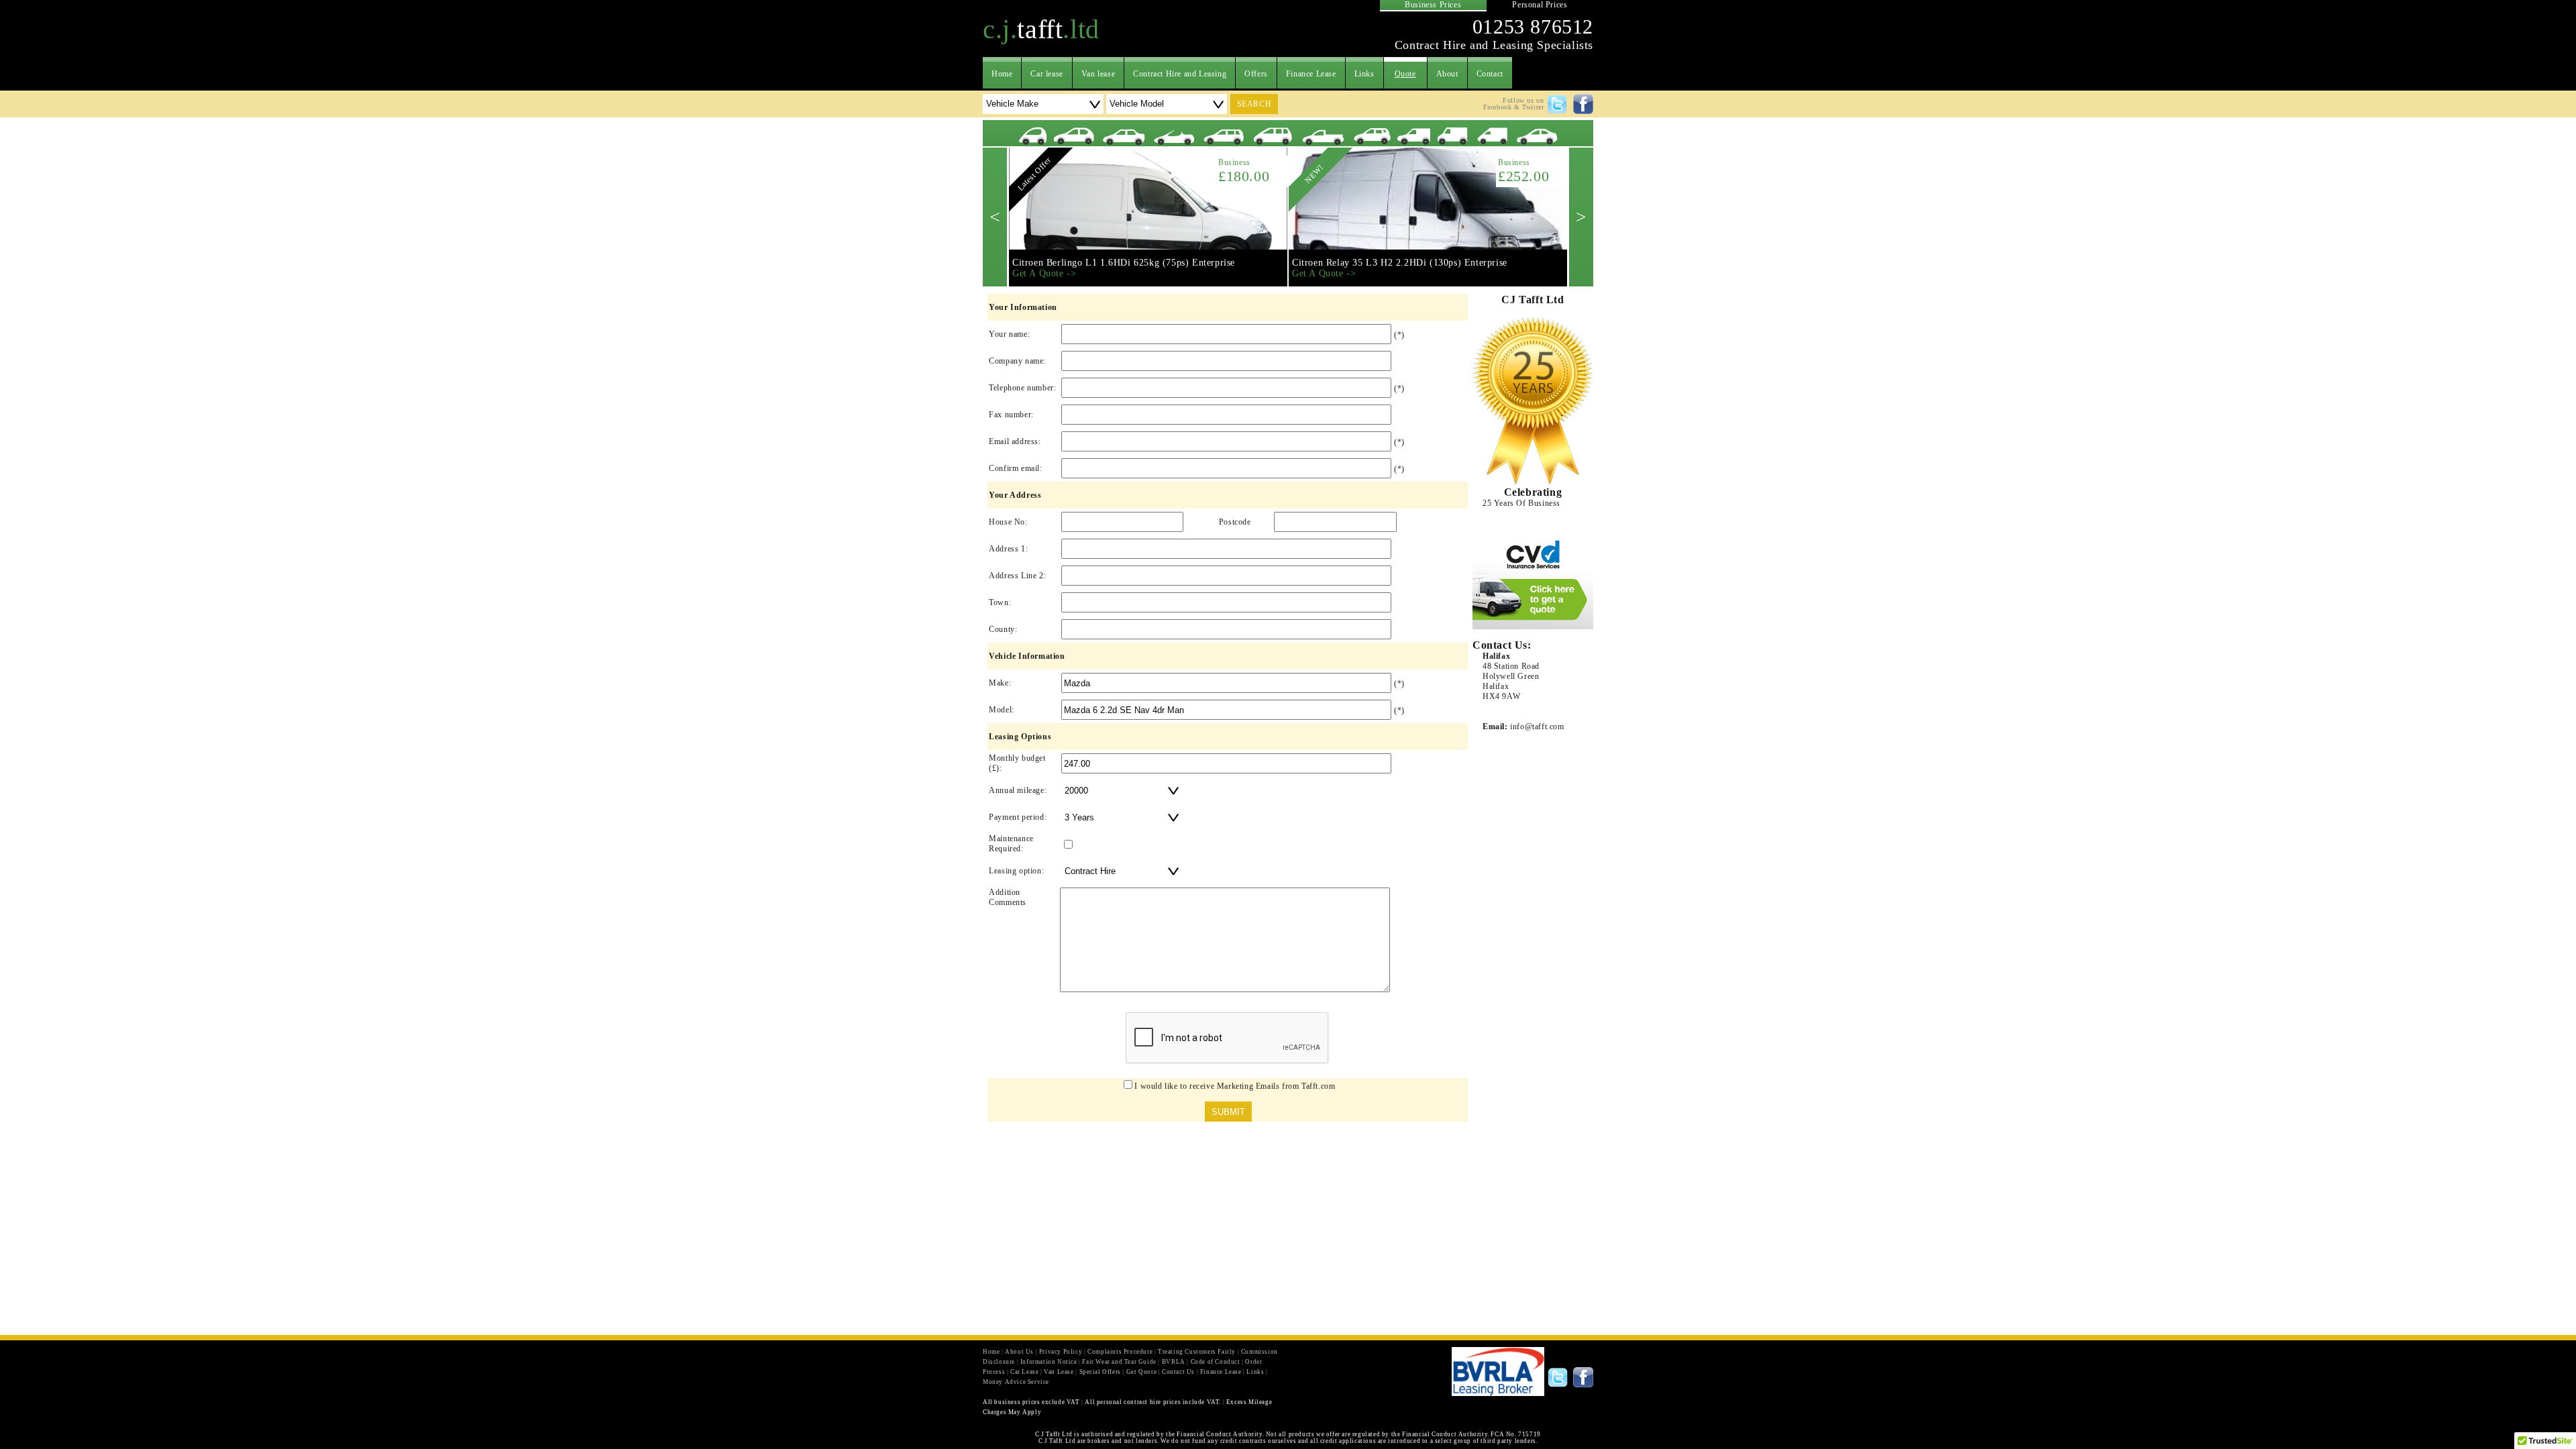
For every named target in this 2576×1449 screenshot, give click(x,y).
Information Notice (1049, 1362)
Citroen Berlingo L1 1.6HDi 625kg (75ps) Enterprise (1124, 263)
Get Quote (1141, 1372)
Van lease (1098, 74)
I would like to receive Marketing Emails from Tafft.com (1235, 1086)
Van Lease (1059, 1372)
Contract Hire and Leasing (1180, 74)
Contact (1490, 74)
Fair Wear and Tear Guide (1119, 1362)
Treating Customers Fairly (1197, 1352)
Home (1002, 74)
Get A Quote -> (1044, 273)
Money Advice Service (1016, 1382)
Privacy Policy (1061, 1352)
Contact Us (1178, 1372)
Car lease (1046, 74)
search (1254, 104)
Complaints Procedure (1120, 1352)
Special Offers (1100, 1372)
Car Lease (1024, 1372)
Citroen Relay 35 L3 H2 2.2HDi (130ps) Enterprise (1400, 263)
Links (1364, 74)
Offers (1256, 74)
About (1447, 74)
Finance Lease (1311, 74)
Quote (1405, 74)
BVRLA (1174, 1362)
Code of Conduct (1216, 1362)
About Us (1019, 1352)
